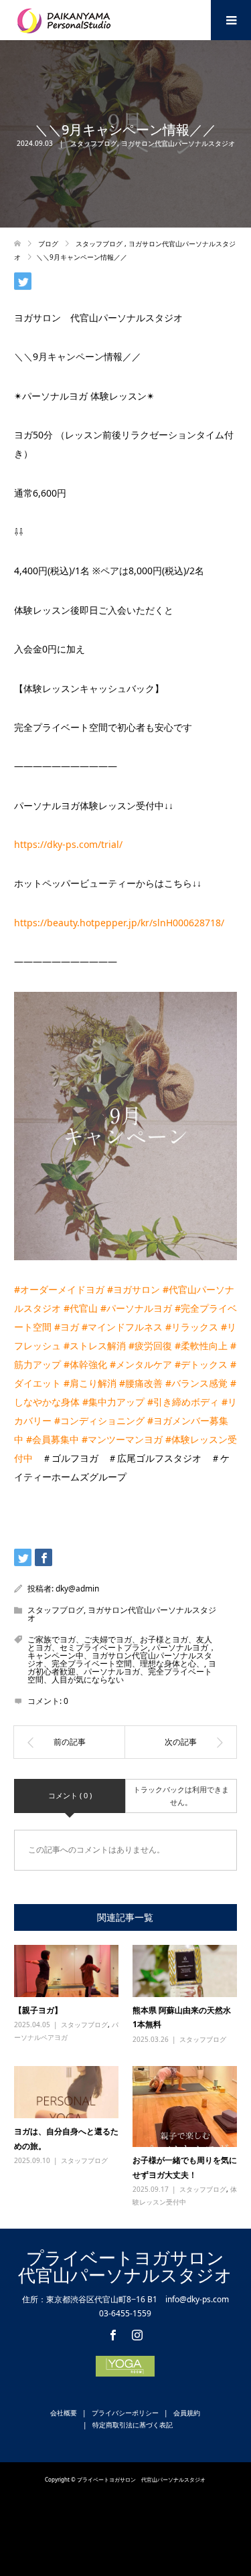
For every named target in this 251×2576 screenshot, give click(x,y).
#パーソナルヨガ (136, 1308)
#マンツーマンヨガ (122, 1439)
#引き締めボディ (183, 1402)
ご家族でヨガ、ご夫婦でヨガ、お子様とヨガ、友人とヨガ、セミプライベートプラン (120, 1643)
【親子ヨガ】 (38, 2010)
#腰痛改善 (141, 1383)
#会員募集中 (53, 1439)
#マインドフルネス (122, 1327)
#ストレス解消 (95, 1346)
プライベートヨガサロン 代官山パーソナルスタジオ (130, 2266)
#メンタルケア (141, 1364)
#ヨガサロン (134, 1289)
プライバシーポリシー (125, 2413)
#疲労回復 (150, 1346)
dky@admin (77, 1588)
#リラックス (192, 1327)
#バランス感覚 (196, 1383)
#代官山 (81, 1308)
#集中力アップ (113, 1402)
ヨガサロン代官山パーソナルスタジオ (178, 143)
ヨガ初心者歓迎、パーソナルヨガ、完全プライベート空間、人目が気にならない (122, 1671)
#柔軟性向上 (201, 1346)
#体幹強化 (85, 1364)
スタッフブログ (94, 143)
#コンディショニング (99, 1421)
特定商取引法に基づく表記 (133, 2425)
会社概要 (64, 2413)
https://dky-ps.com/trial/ (68, 844)
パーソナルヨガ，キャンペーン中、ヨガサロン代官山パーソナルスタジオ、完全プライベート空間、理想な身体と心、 (122, 1655)
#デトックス (201, 1364)
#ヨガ (67, 1327)
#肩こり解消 (90, 1383)
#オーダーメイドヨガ (59, 1289)
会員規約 (187, 2413)
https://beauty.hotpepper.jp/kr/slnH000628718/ (119, 923)
